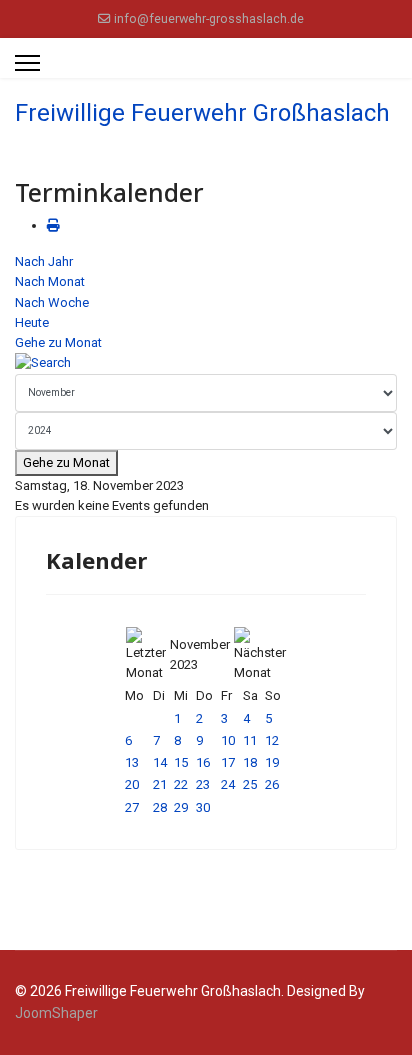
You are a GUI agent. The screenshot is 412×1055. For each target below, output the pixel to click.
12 (272, 740)
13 (132, 762)
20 (132, 784)
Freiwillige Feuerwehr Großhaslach (202, 113)
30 (203, 807)
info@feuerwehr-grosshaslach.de (209, 18)
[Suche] (206, 363)
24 (228, 784)
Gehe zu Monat (58, 342)
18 (250, 762)
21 (160, 784)
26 (272, 784)
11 (250, 740)
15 (181, 762)
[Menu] (27, 63)
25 (250, 784)
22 (181, 784)
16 (203, 762)
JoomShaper (56, 1013)
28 (160, 807)
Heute (32, 322)
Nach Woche (52, 302)
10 (228, 740)
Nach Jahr (44, 261)
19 (272, 762)
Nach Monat (50, 281)
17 (228, 762)
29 (181, 807)
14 (160, 762)
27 (132, 807)
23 (203, 784)
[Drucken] (53, 225)
